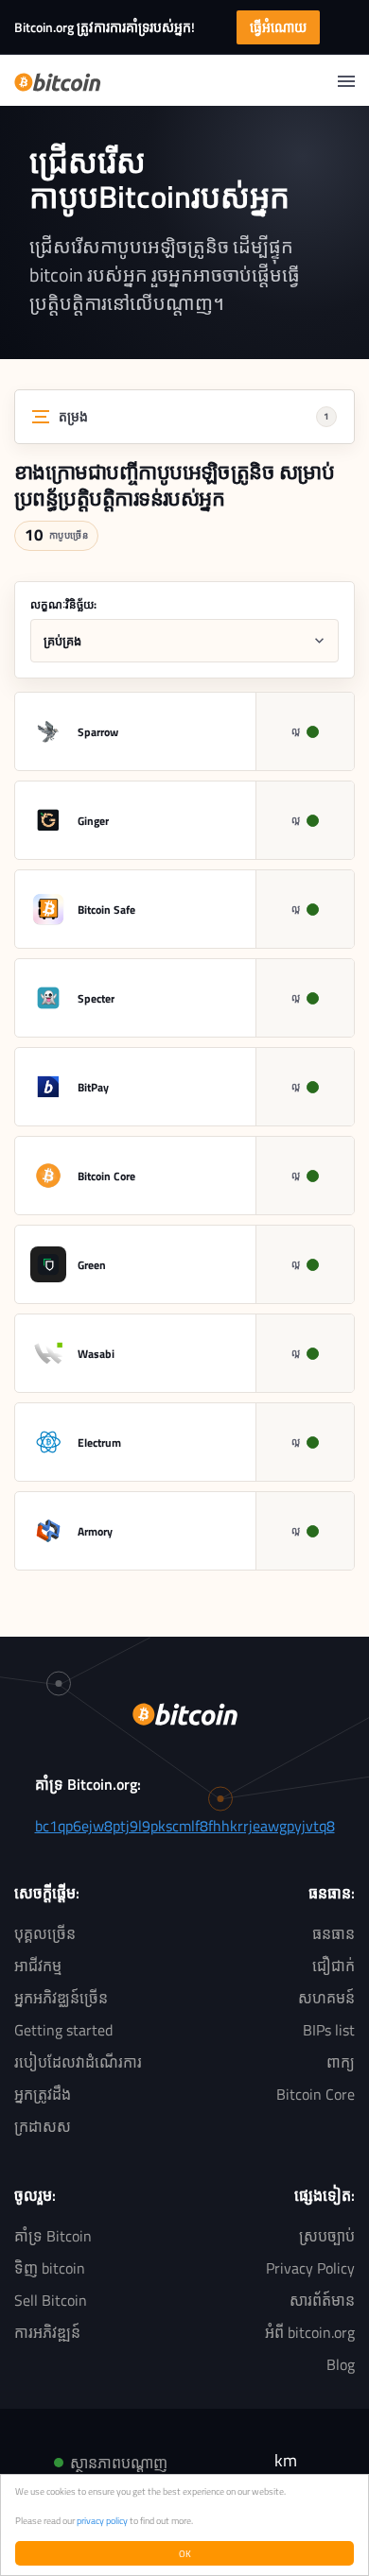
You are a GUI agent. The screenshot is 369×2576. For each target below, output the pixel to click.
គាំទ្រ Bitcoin (53, 2236)
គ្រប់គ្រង (62, 641)
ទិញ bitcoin (50, 2268)
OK (185, 2553)
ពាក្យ (341, 2062)
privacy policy (102, 2520)
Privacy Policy (310, 2268)
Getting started (63, 2030)
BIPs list (329, 2030)
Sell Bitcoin (51, 2300)
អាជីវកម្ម (38, 1966)
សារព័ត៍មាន (322, 2300)
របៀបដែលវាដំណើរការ (78, 2062)
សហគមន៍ (326, 1998)
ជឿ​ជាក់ (334, 1966)
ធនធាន (334, 1933)
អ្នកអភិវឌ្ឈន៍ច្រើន (61, 1998)
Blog (341, 2364)
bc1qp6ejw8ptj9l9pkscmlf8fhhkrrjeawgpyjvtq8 (185, 1826)
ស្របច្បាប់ (327, 2236)
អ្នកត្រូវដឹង (43, 2094)
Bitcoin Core (316, 2094)
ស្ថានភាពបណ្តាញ (119, 2463)
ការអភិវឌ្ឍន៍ (47, 2332)
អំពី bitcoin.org (310, 2332)
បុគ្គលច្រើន (45, 1933)
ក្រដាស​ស (43, 2126)
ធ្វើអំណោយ (278, 27)
